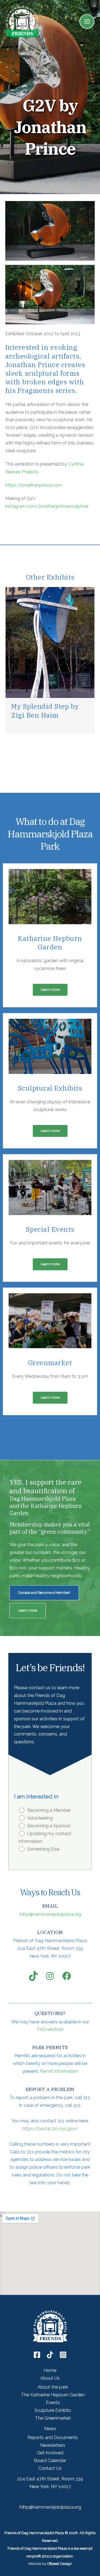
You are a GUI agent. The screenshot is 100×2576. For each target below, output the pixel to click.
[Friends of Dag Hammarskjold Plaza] (22, 21)
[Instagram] (63, 2355)
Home (50, 2370)
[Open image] (50, 231)
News (50, 2429)
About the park (53, 2387)
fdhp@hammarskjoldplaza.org (50, 1914)
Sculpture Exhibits (53, 2410)
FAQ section (50, 2029)
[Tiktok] (50, 2355)
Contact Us (50, 2468)
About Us (50, 2378)
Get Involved (50, 2453)
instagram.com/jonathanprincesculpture (47, 506)
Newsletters (53, 2445)
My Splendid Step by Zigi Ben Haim (45, 711)
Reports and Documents (53, 2437)
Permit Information (59, 2071)
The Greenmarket (53, 2418)
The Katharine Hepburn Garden (53, 2395)
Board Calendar (50, 2461)
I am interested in (36, 1797)
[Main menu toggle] (87, 22)
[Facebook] (37, 2355)
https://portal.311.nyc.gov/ (50, 2129)
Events (53, 2403)
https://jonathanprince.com (34, 485)
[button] (12, 662)
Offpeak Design (59, 2564)
